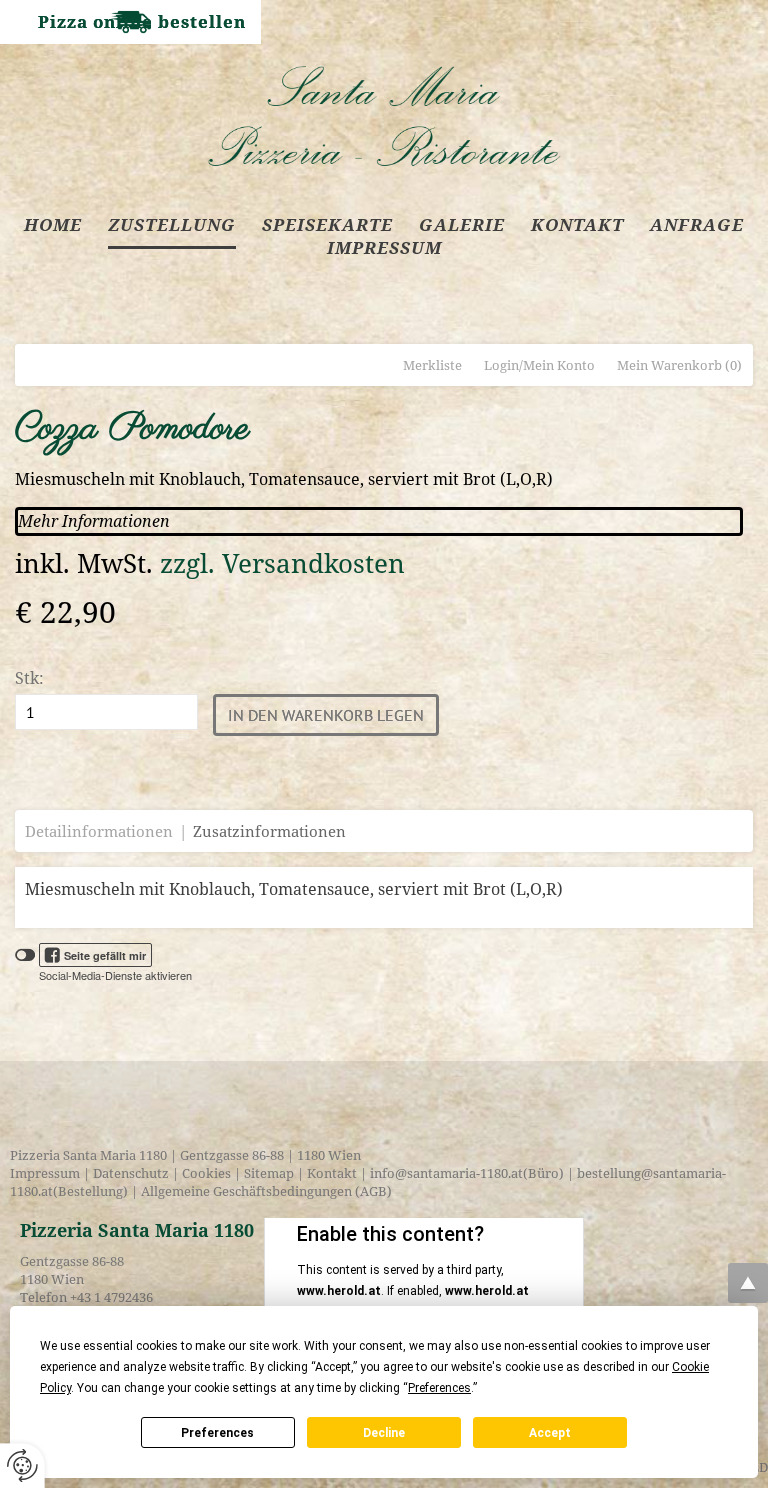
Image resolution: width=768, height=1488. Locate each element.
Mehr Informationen (94, 521)
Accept (550, 1433)
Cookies (206, 1173)
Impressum (45, 1173)
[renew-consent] (22, 1465)
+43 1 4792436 (111, 1297)
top (748, 1283)
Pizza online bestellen (142, 21)
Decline (384, 1433)
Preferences (217, 1433)
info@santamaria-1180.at (446, 1173)
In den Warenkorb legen (326, 715)
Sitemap (269, 1173)
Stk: (29, 678)
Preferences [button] (439, 1388)
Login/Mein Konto (539, 365)
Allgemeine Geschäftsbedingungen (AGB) (265, 1191)
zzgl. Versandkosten (282, 563)
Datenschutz (131, 1173)
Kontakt (332, 1173)
